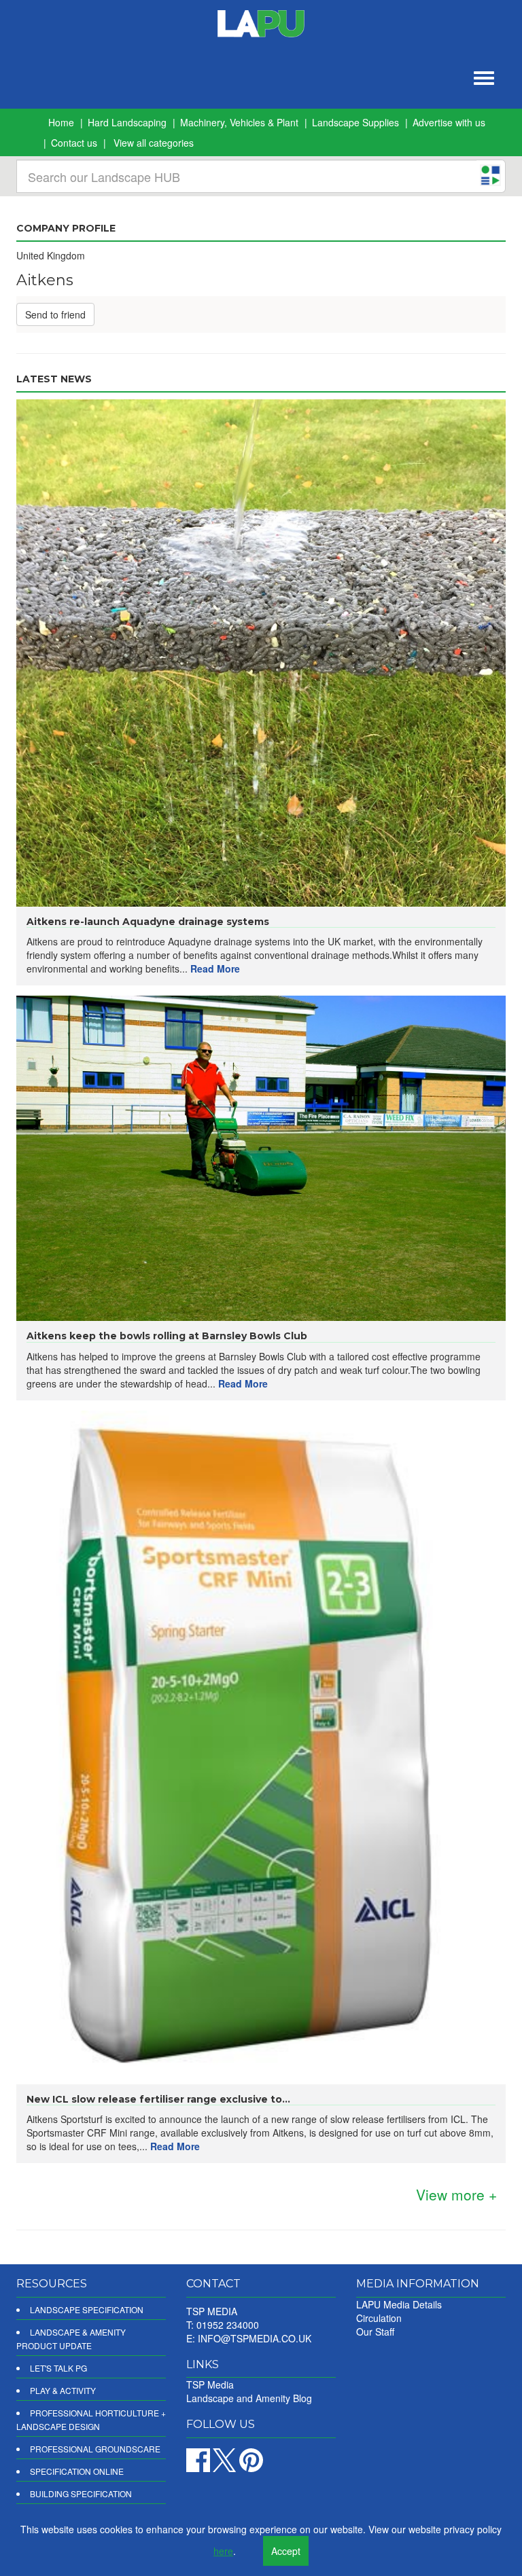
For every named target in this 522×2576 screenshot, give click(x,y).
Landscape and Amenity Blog (249, 2398)
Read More (215, 968)
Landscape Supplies (355, 122)
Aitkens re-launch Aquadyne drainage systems (148, 922)
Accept (286, 2551)
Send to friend (55, 314)
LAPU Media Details (399, 2304)
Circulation (379, 2318)
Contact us (74, 143)
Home (61, 122)
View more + (456, 2194)
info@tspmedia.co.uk (255, 2338)
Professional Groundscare (95, 2449)
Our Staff (375, 2332)
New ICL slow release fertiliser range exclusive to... (158, 2099)
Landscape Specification (87, 2309)
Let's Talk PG (58, 2368)
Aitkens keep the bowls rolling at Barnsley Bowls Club (167, 1336)
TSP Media (210, 2384)
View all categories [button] (154, 143)
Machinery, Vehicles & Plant (239, 122)
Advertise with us (449, 122)
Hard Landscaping (127, 122)
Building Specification (81, 2493)
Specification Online (77, 2471)
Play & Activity (63, 2390)
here (223, 2551)
